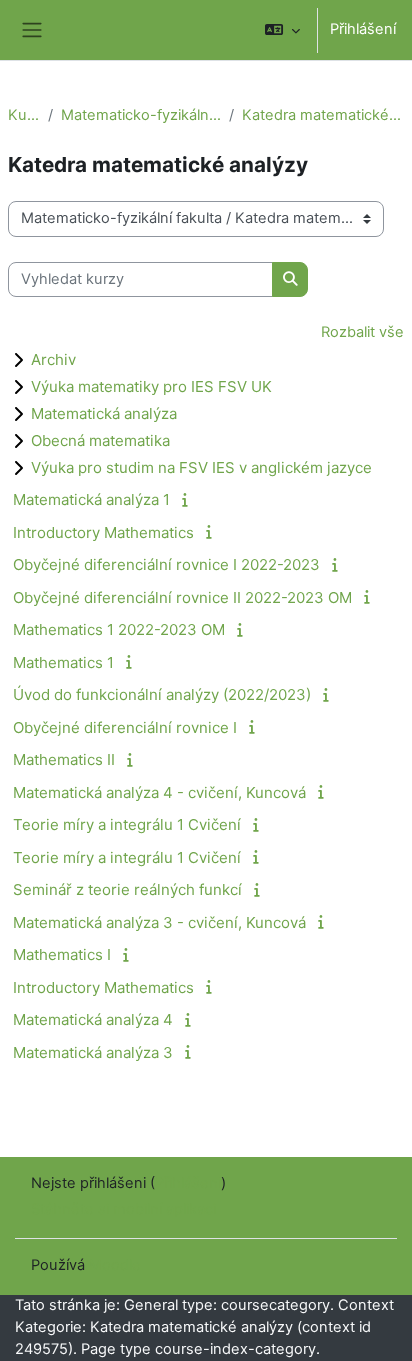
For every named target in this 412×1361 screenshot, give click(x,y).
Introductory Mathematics (103, 532)
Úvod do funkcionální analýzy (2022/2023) (162, 694)
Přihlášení (363, 29)
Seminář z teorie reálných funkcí (127, 889)
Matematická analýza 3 (93, 1052)
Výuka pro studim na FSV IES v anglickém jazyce (201, 467)
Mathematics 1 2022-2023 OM (119, 629)
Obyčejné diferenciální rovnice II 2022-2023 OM (182, 597)
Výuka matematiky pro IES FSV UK (151, 386)
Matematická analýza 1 (91, 499)
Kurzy (24, 115)
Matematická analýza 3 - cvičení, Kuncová (159, 922)
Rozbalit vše (362, 332)
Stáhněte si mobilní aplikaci (123, 1209)
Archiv (53, 359)
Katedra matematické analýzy (323, 115)
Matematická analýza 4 (93, 1019)
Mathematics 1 (63, 662)
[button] (282, 30)
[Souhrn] (188, 500)
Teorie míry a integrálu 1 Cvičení (127, 824)
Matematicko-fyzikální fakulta (141, 115)
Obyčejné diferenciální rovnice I (125, 727)
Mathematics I (62, 954)
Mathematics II (64, 759)
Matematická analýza (104, 413)
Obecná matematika (100, 440)
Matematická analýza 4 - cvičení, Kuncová (159, 792)
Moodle (115, 1265)
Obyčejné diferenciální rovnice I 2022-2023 (166, 564)
